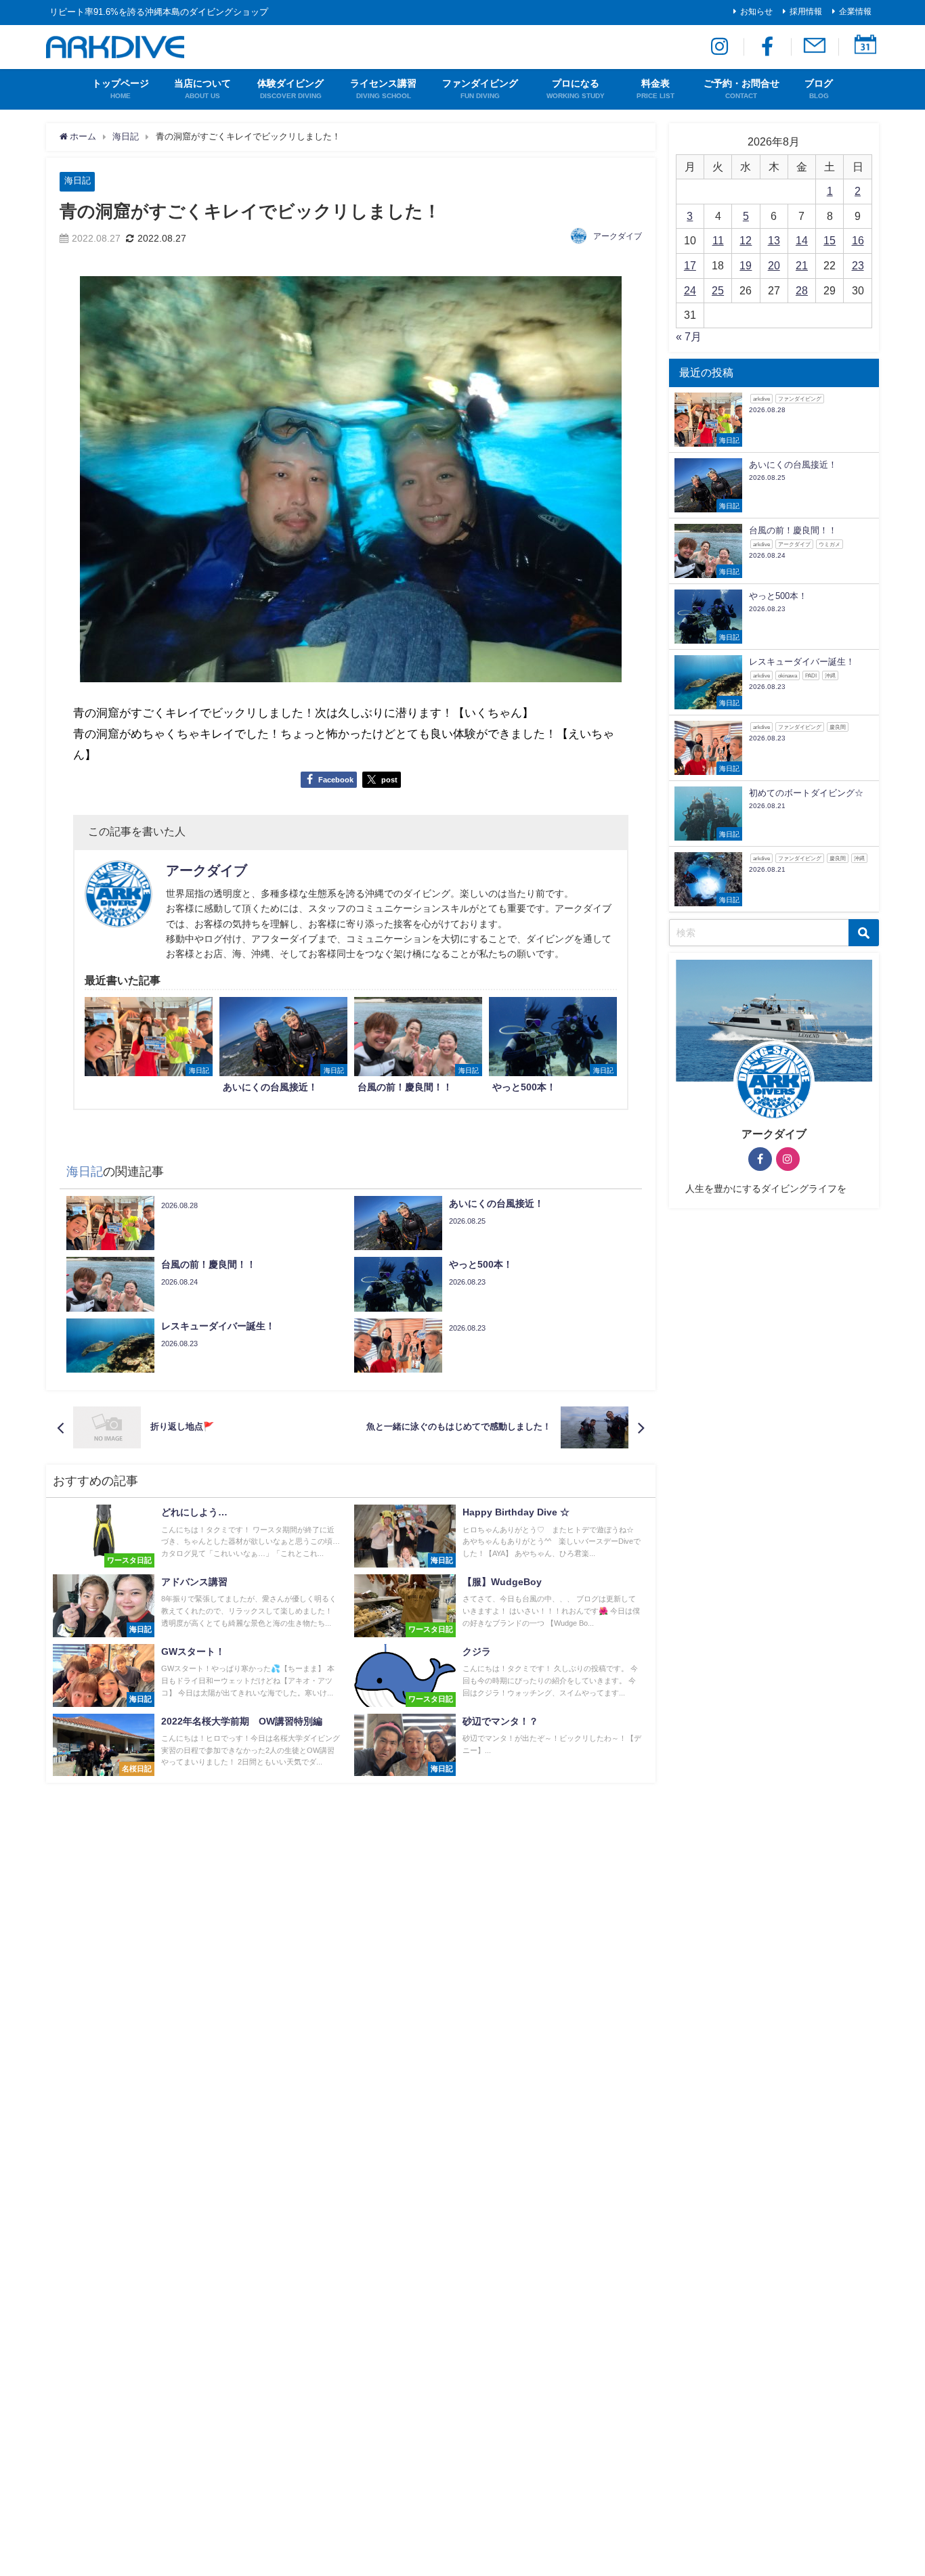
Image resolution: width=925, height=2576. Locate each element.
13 (774, 240)
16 (858, 240)
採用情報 (806, 12)
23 (858, 265)
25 (718, 290)
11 (718, 240)
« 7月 (689, 336)
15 (830, 240)
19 (746, 265)
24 (690, 290)
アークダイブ (618, 236)
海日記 (78, 180)
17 (690, 265)
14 (802, 240)
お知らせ (756, 12)
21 (802, 265)
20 (774, 265)
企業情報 (855, 12)
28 (802, 290)
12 (746, 240)
